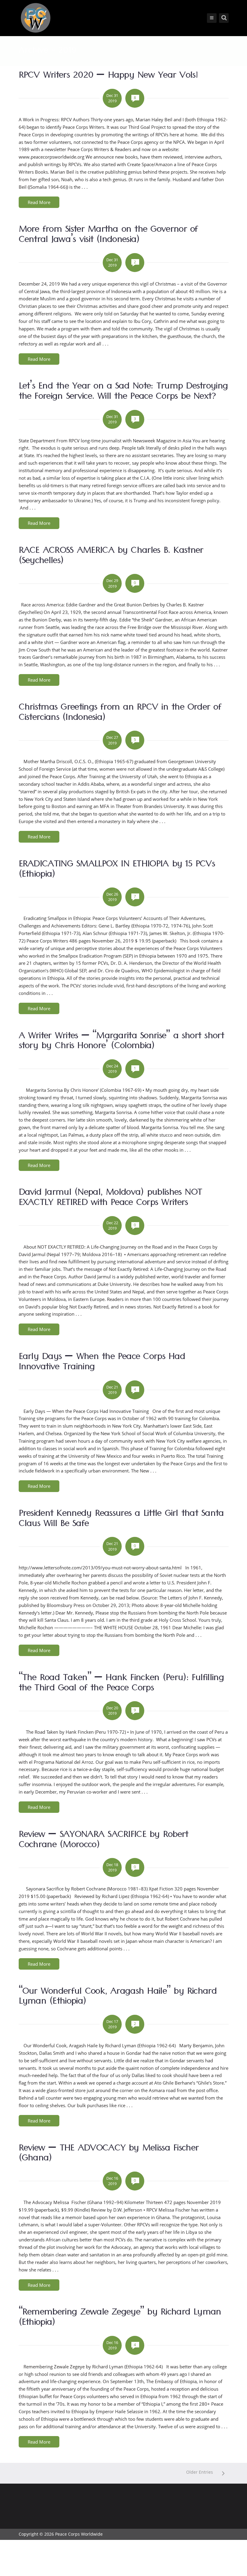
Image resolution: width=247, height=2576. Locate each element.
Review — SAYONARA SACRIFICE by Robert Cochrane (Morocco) (103, 1841)
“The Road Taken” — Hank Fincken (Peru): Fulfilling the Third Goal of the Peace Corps (121, 1684)
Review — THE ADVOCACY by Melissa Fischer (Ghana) (109, 2154)
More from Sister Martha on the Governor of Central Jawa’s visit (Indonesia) (108, 236)
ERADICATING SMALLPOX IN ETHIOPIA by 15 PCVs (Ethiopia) (117, 870)
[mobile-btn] (212, 18)
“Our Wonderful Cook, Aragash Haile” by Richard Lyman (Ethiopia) (118, 1998)
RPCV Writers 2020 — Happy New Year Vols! (108, 76)
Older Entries (200, 2472)
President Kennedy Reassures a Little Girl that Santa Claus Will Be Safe (121, 1520)
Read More (39, 202)
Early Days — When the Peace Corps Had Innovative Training (102, 1363)
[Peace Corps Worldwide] (36, 19)
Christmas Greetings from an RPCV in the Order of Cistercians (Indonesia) (120, 714)
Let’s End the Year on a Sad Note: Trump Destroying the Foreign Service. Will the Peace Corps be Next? (123, 392)
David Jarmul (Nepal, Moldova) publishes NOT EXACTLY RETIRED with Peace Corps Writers (110, 1199)
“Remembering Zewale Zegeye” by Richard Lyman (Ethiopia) (120, 2318)
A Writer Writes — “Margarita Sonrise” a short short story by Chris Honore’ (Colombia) (121, 1042)
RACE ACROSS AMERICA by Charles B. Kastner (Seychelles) (111, 557)
